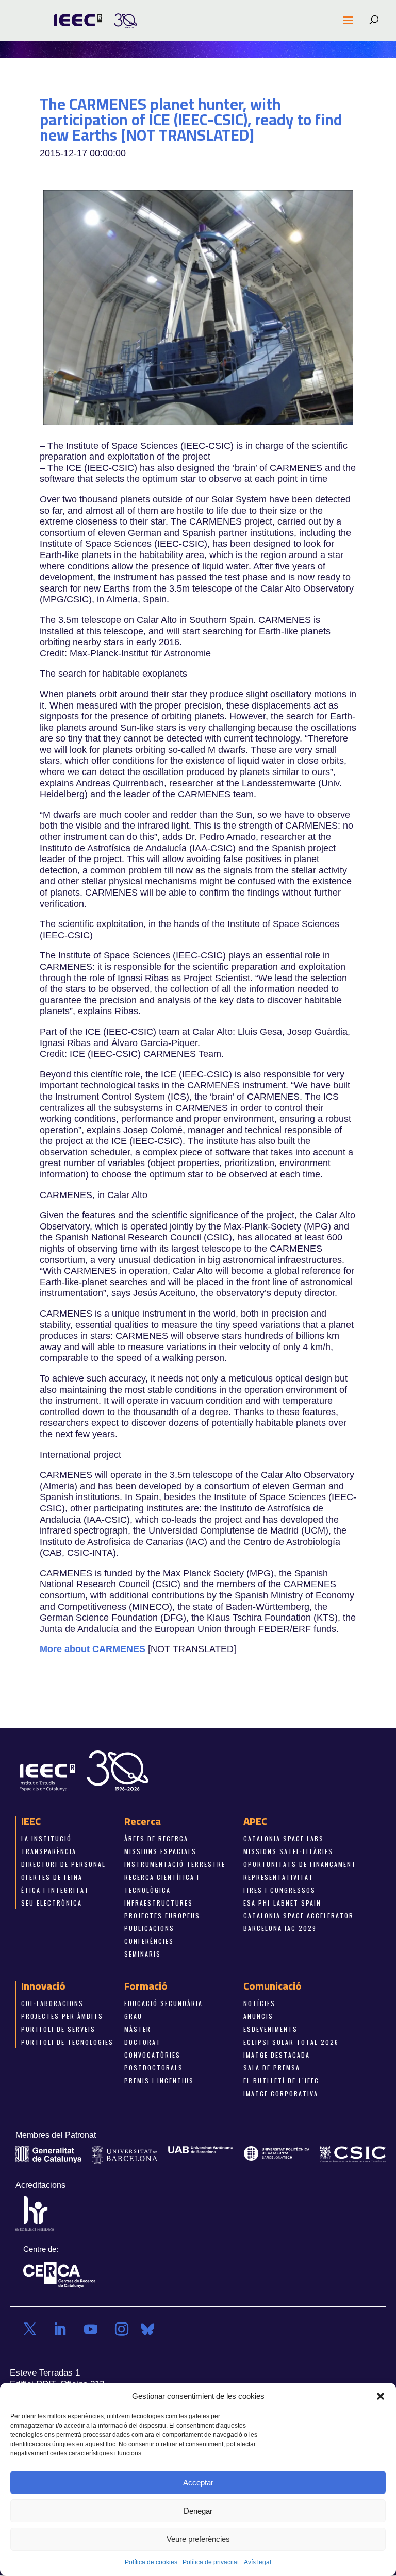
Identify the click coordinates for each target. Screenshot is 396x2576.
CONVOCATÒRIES (152, 2054)
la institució (46, 1838)
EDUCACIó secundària (163, 2003)
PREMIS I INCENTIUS (159, 2080)
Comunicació (273, 1986)
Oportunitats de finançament (300, 1864)
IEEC (31, 1821)
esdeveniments (270, 2029)
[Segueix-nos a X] (30, 2329)
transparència (49, 1851)
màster (138, 2029)
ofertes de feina (52, 1876)
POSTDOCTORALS (154, 2067)
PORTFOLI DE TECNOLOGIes (67, 2042)
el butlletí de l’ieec (281, 2080)
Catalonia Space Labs (284, 1838)
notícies (259, 2003)
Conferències (149, 1941)
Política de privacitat (211, 2562)
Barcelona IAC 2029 (280, 1928)
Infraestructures (159, 1902)
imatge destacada (277, 2054)
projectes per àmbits (62, 2016)
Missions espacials (160, 1851)
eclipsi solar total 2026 (291, 2042)
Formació (146, 1986)
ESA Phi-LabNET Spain (282, 1902)
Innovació (43, 1986)
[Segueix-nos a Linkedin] (60, 2329)
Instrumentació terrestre (175, 1864)
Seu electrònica (52, 1902)
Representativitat (278, 1876)
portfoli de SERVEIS (58, 2029)
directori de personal (63, 1864)
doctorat (143, 2042)
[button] (381, 2396)
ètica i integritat (55, 1889)
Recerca (143, 1821)
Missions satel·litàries (288, 1851)
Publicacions (149, 1928)
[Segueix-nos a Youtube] (91, 2329)
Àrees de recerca (156, 1838)
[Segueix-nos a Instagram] (122, 2329)
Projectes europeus (162, 1915)
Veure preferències (198, 2539)
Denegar (198, 2511)
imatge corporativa (281, 2093)
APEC (255, 1821)
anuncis (258, 2016)
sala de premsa (272, 2067)
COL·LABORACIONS (52, 2003)
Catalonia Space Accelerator (299, 1915)
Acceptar (198, 2482)
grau (133, 2016)
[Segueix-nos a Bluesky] (147, 2329)
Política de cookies (151, 2562)
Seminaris (143, 1954)
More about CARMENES (93, 1649)
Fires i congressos (279, 1889)
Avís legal (258, 2562)
